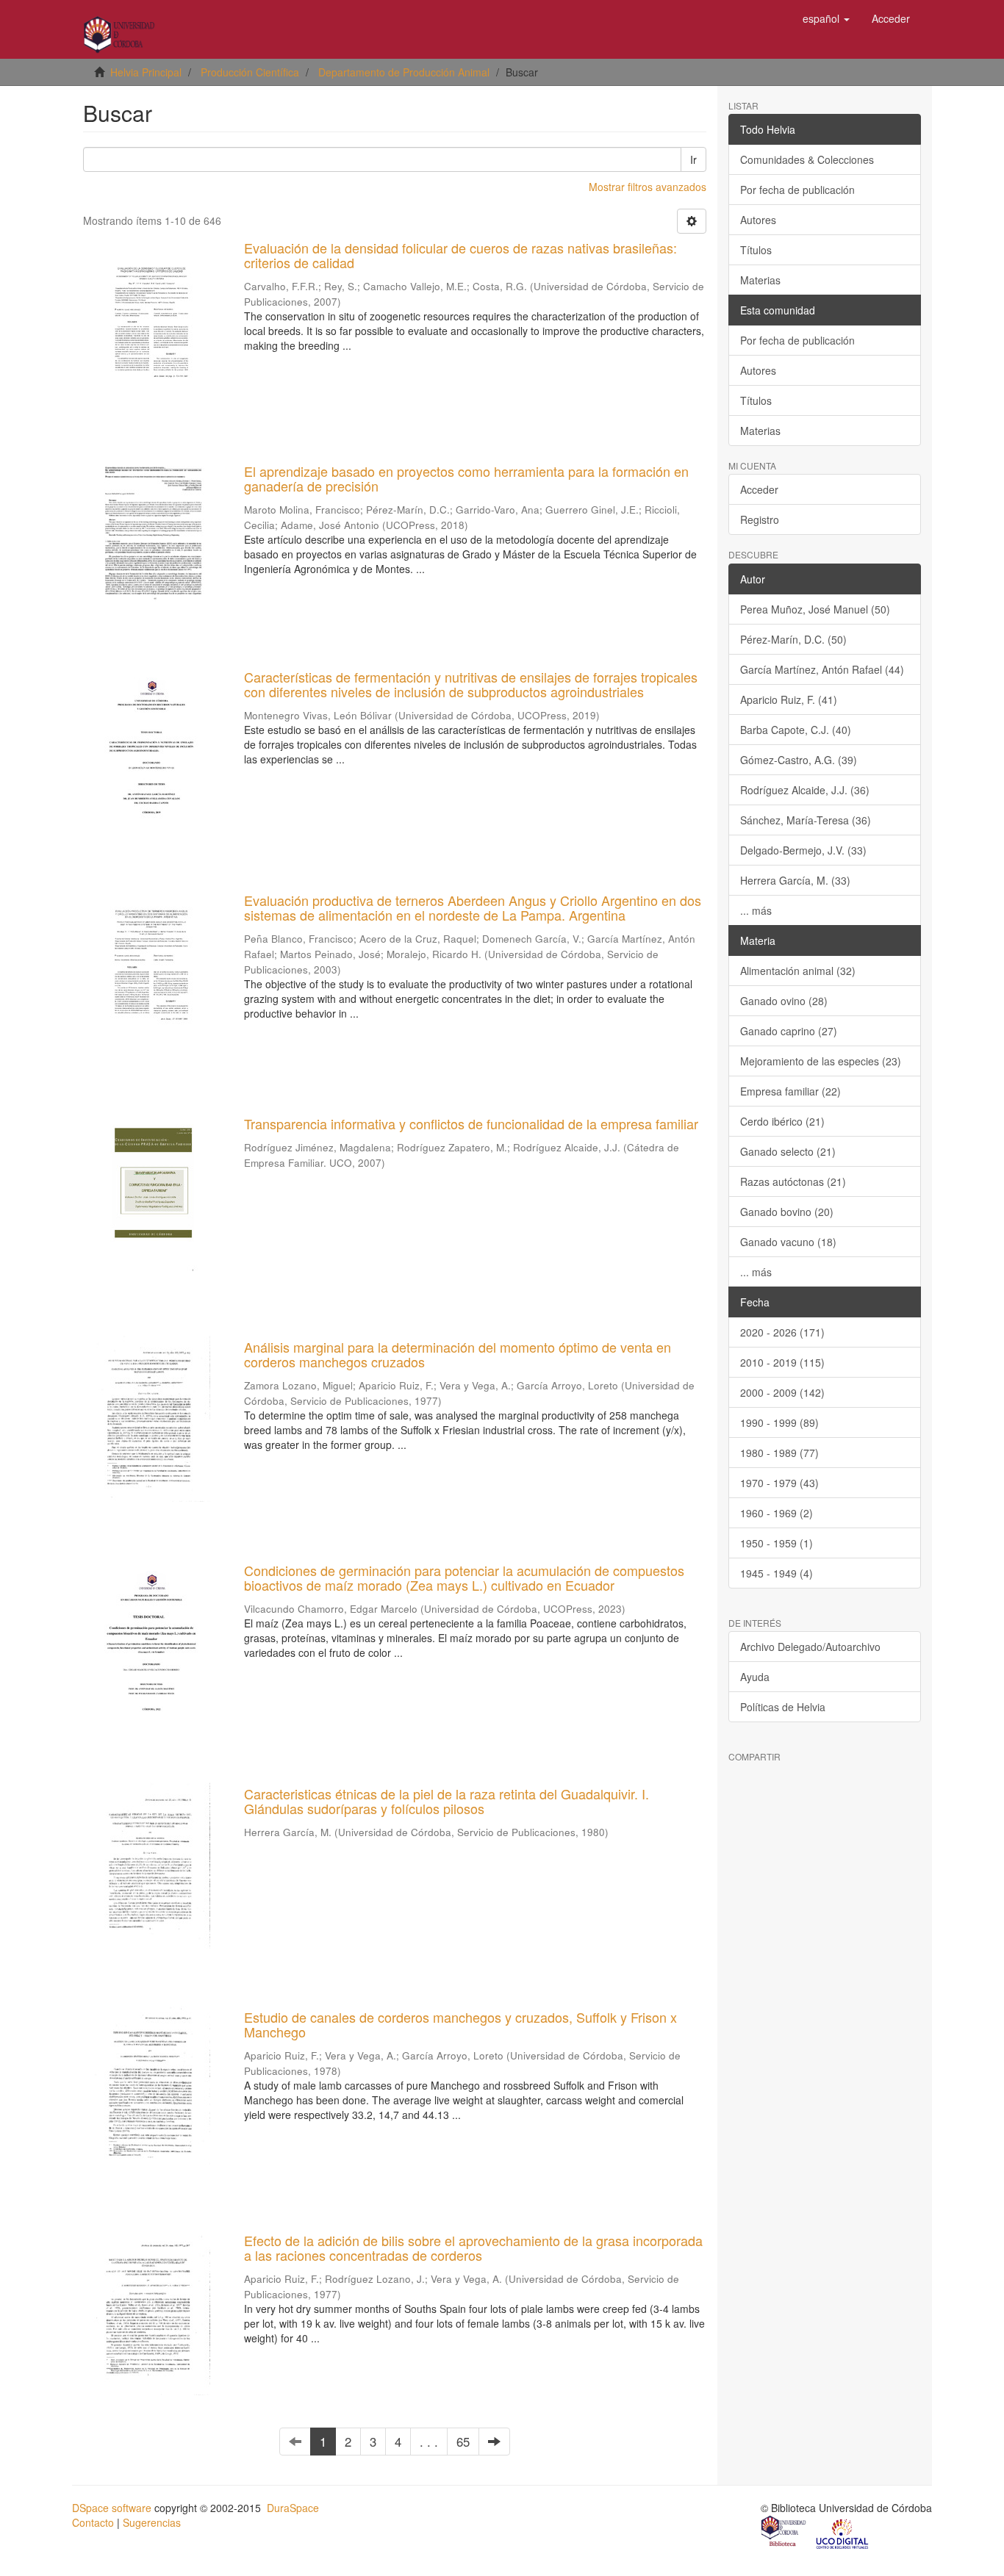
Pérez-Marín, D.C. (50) (793, 639)
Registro (760, 519)
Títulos (756, 250)
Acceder (759, 489)
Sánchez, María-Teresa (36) (806, 820)
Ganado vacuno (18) (788, 1242)
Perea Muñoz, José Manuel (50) (815, 609)
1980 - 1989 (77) (779, 1453)
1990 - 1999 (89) (779, 1422)
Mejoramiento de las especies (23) (821, 1061)
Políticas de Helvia (783, 1707)
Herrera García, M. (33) (795, 880)
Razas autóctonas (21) (793, 1181)
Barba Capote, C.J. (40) (796, 730)
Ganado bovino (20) (787, 1212)
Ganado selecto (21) (788, 1151)
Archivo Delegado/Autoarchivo (810, 1647)
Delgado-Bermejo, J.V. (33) (803, 850)
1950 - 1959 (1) (777, 1543)
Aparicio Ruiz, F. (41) (789, 699)
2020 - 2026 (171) (782, 1332)
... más (756, 910)
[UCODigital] (843, 2533)
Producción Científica (250, 72)
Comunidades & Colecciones (807, 159)
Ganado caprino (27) (789, 1031)
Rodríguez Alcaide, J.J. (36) (805, 790)
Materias (760, 280)
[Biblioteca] (784, 2533)
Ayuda (755, 1677)
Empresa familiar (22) (790, 1091)
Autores (758, 220)
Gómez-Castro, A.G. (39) (799, 760)
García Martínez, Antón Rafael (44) (822, 669)
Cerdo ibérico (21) (782, 1121)
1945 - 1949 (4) (777, 1573)
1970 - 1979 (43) (779, 1483)
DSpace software (112, 2508)
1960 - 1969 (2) (777, 1513)
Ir (693, 159)
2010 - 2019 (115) (782, 1362)
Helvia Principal (146, 72)
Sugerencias (152, 2522)
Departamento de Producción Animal (404, 72)
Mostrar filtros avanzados (648, 187)
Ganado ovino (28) (784, 1001)
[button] (826, 18)
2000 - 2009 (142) (782, 1392)
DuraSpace (293, 2508)
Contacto (93, 2522)
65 (463, 2442)
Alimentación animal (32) (798, 971)
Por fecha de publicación (797, 190)
